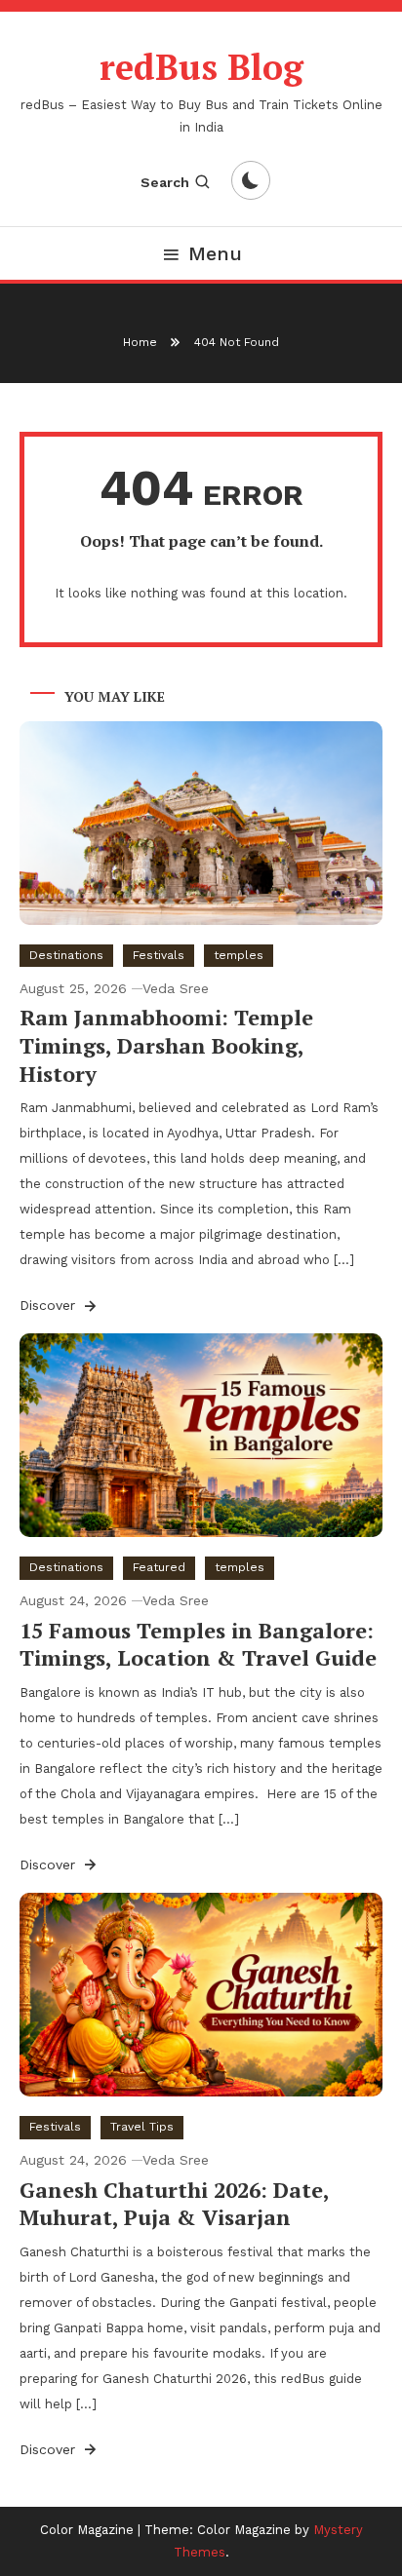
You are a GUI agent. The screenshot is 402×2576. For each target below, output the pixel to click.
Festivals (159, 955)
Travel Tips (142, 2127)
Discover (50, 1305)
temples (239, 955)
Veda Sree (176, 988)
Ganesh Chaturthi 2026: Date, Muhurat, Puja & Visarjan (174, 2204)
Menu (215, 253)
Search (165, 182)
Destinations (66, 955)
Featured (159, 1567)
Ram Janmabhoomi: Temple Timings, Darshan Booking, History (166, 1045)
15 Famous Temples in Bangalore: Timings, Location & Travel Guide (198, 1644)
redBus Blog (201, 67)
